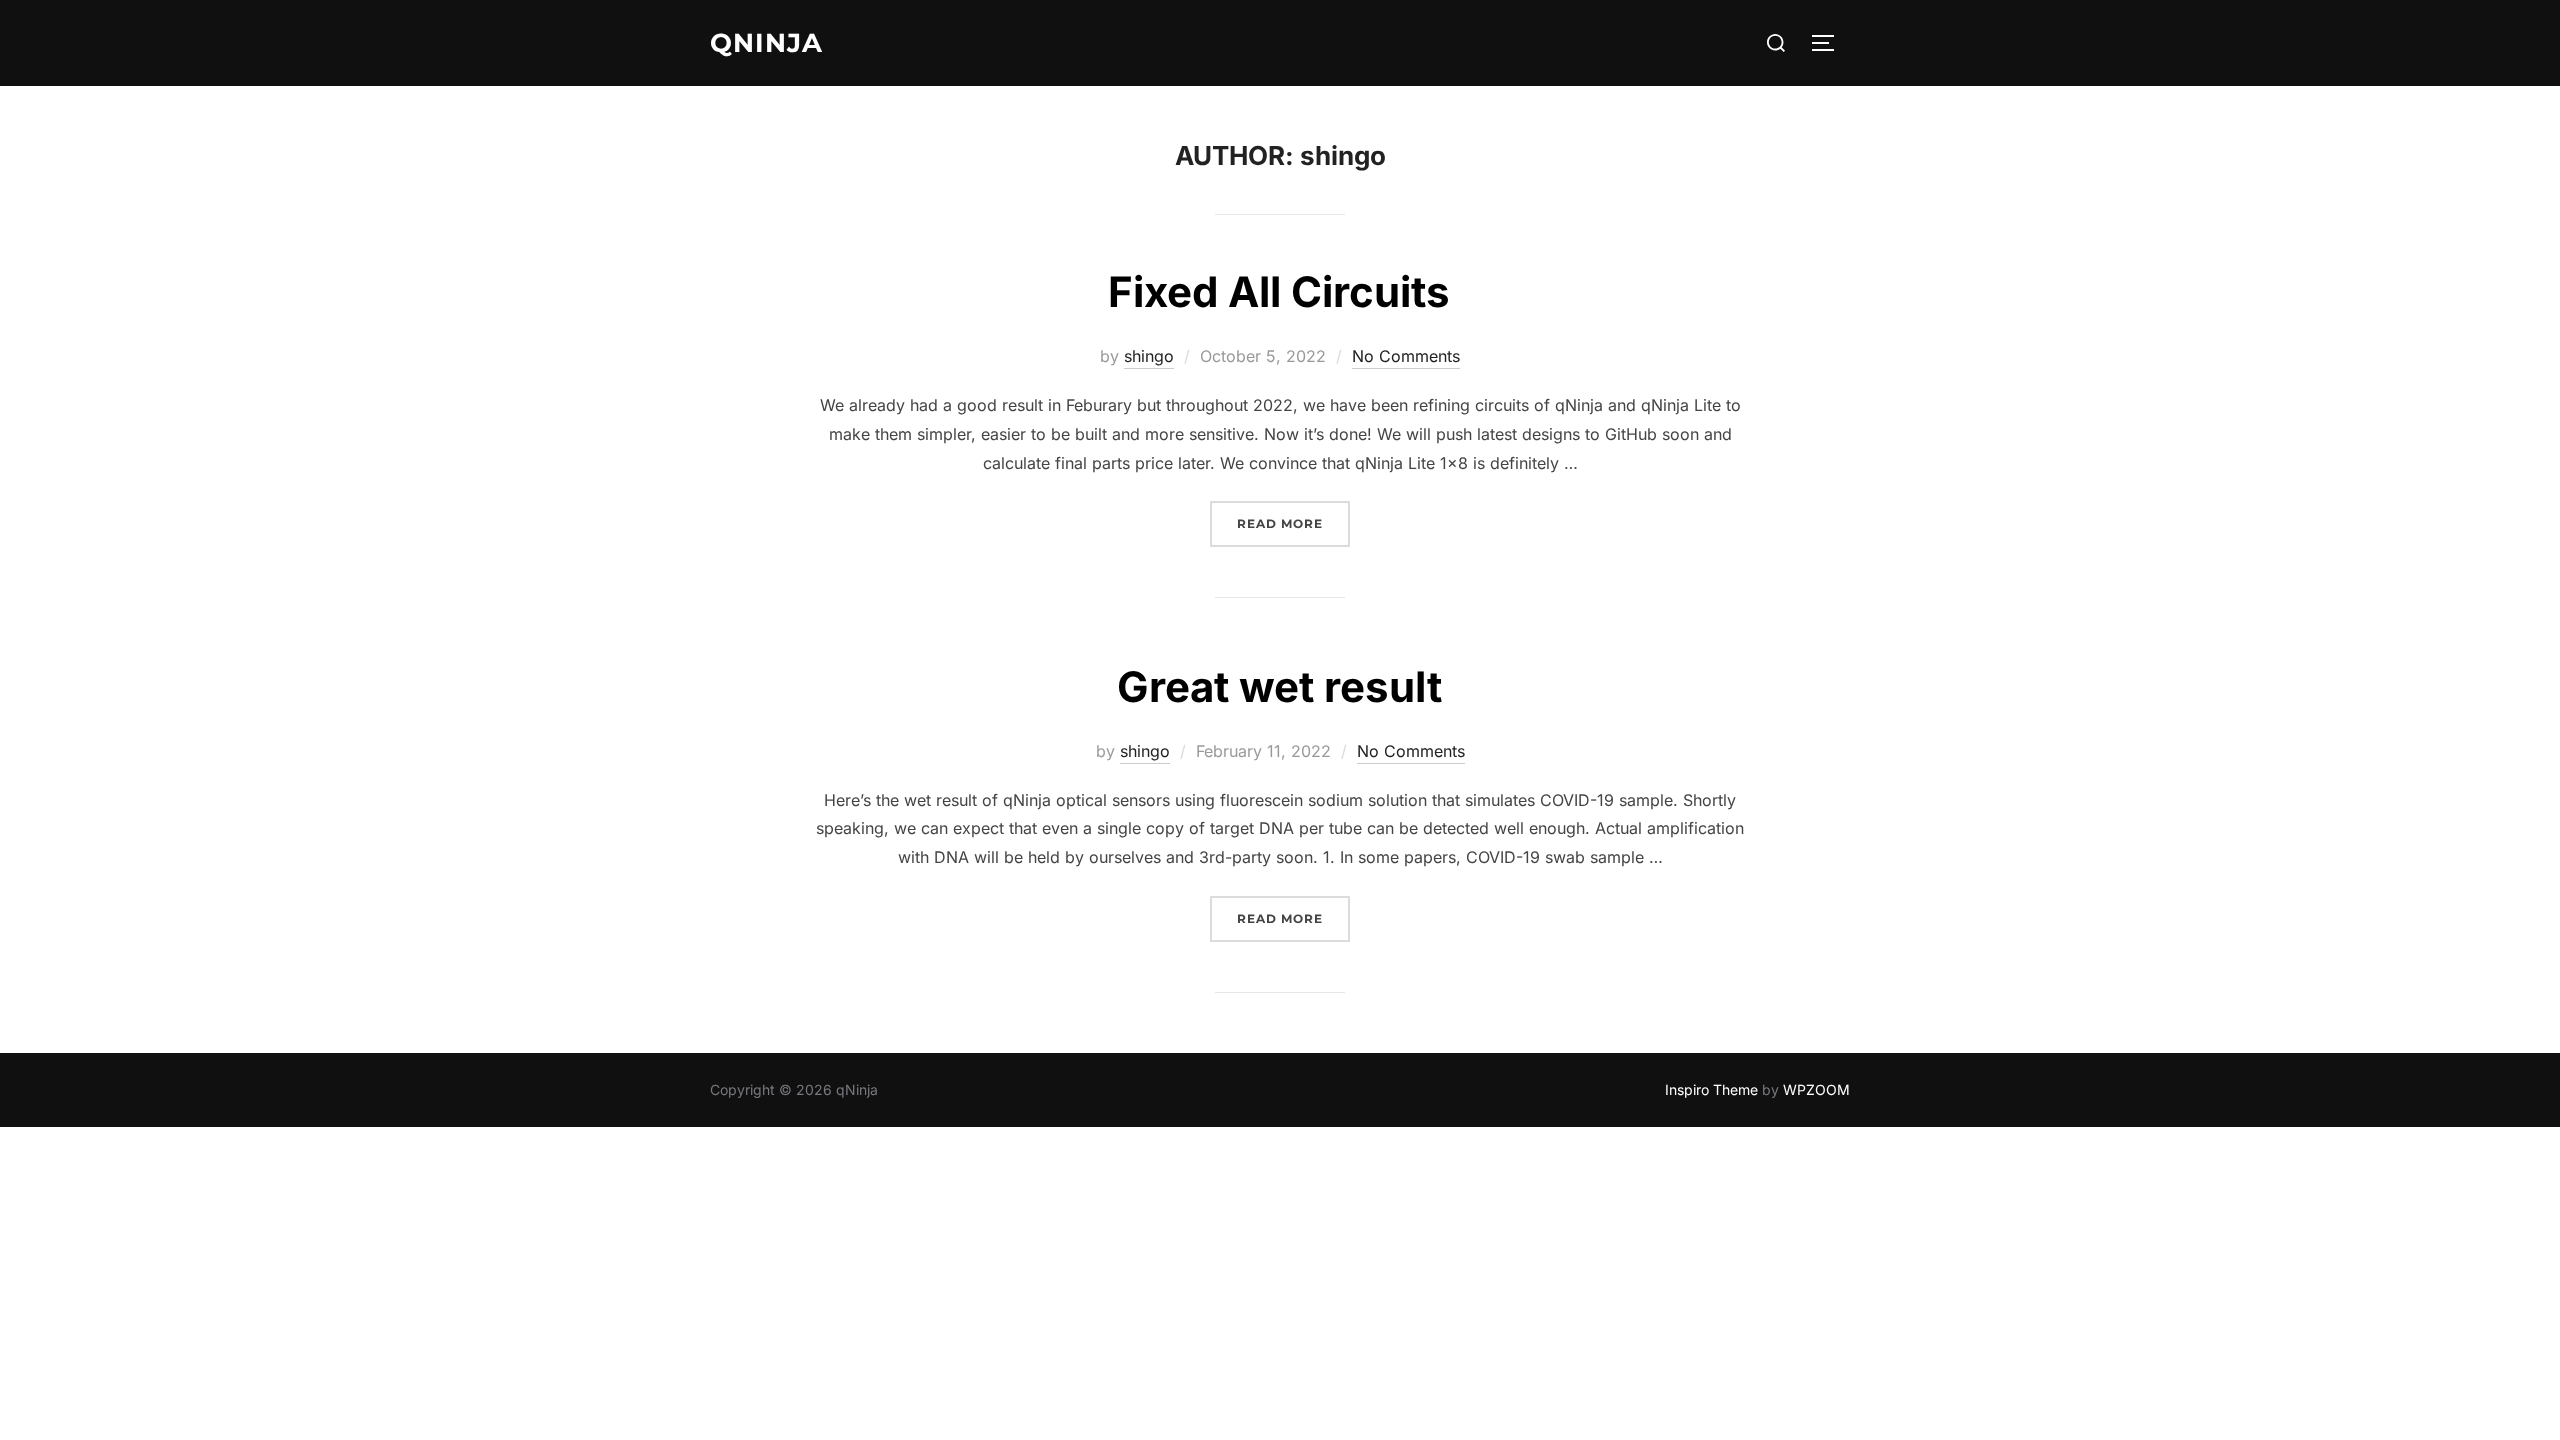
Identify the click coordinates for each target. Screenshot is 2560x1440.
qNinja (766, 43)
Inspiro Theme (1711, 1089)
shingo (1149, 356)
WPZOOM (1816, 1089)
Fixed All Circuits (1279, 291)
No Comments (1406, 356)
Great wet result (1279, 686)
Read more (1293, 523)
